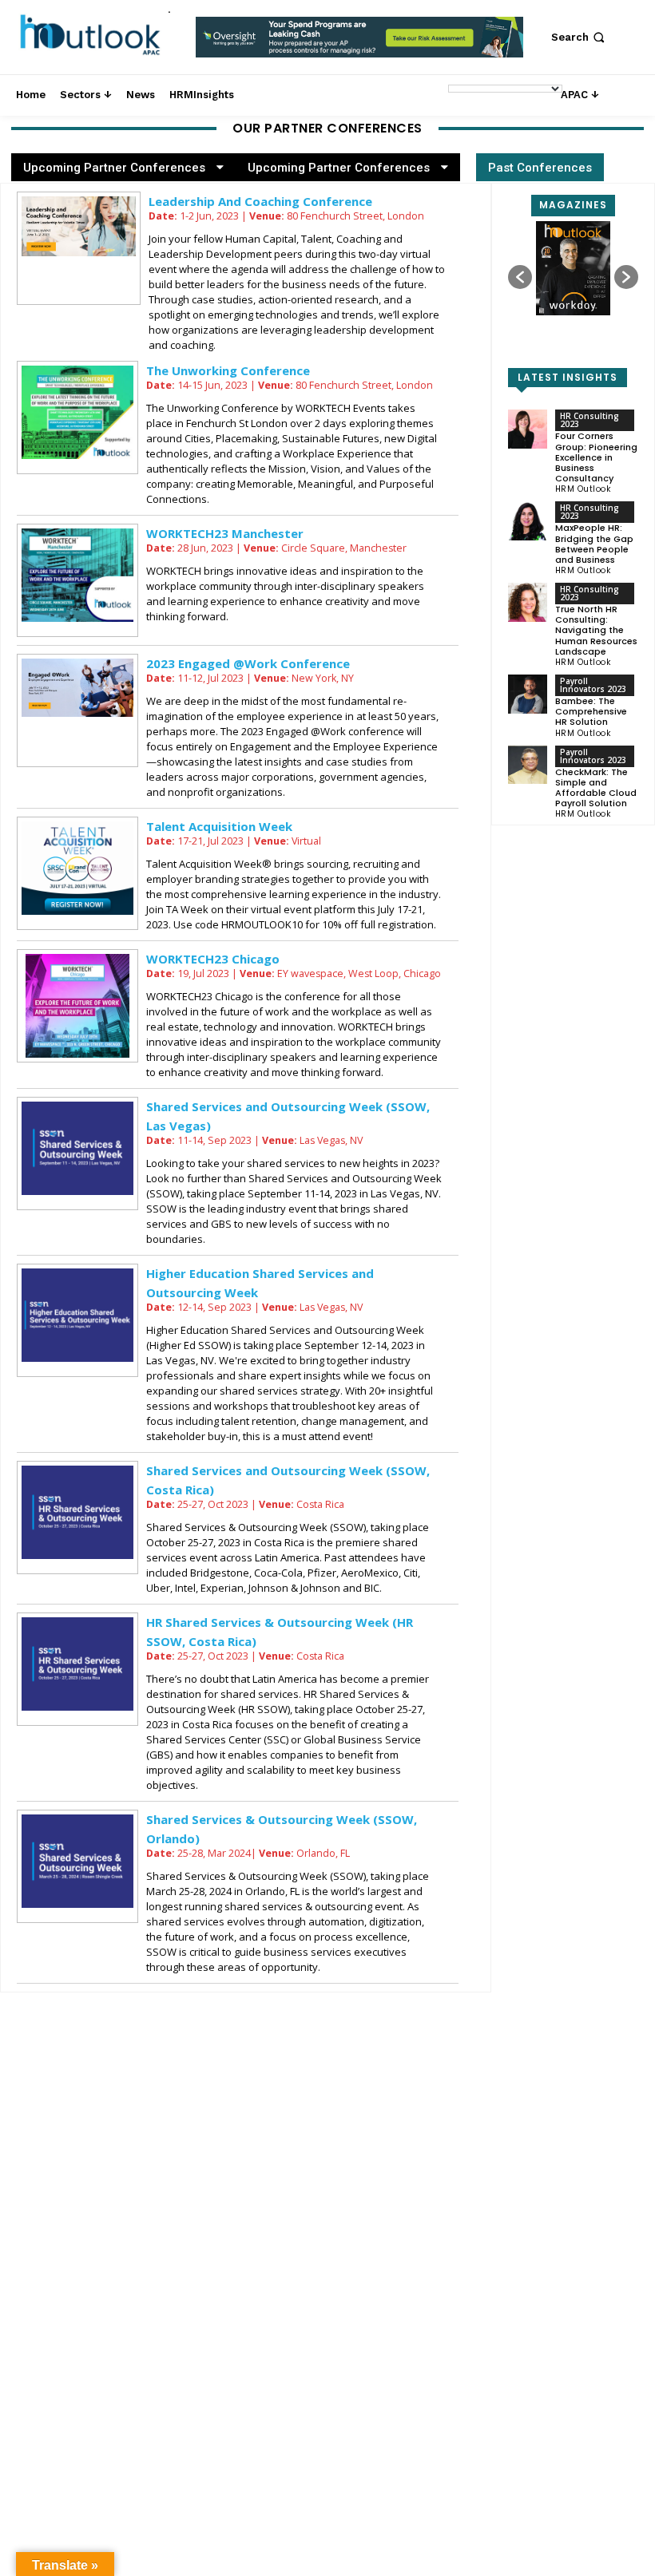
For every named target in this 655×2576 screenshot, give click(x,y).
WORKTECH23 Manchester (225, 533)
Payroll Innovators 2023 (593, 685)
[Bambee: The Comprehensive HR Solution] (528, 694)
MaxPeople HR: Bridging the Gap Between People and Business (594, 544)
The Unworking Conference (228, 370)
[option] (359, 46)
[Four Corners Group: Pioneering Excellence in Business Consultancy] (528, 429)
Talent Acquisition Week (219, 826)
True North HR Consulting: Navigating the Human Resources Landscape (596, 630)
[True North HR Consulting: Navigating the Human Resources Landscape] (528, 602)
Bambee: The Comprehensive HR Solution (591, 711)
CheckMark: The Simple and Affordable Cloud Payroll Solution (596, 788)
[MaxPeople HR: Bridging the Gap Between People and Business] (528, 521)
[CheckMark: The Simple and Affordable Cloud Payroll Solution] (528, 765)
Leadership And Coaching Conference (260, 201)
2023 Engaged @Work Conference (248, 663)
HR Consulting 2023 (589, 420)
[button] (580, 37)
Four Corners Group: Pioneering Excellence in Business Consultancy (596, 457)
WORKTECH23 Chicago (213, 959)
